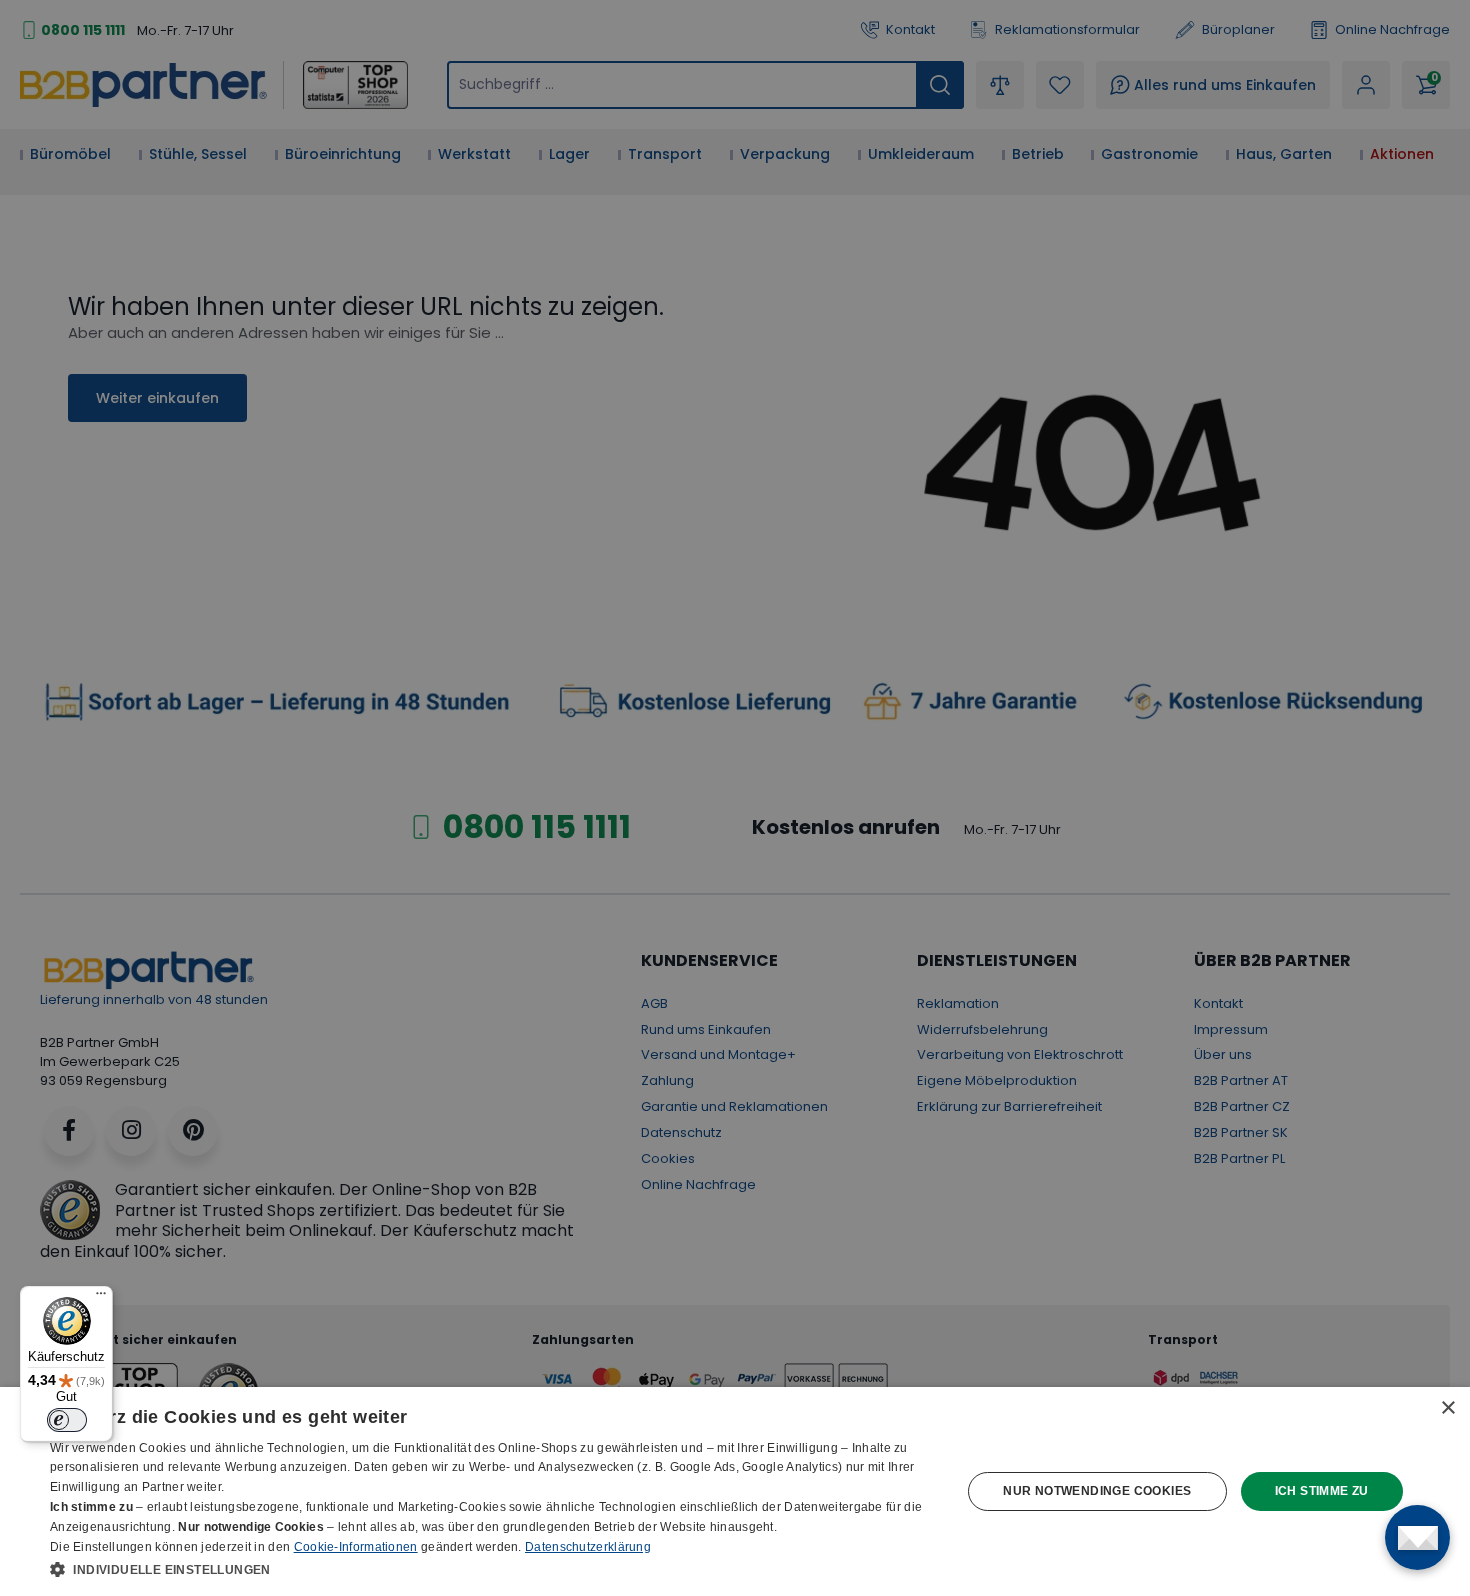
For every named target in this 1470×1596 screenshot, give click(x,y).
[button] (492, 1569)
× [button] (1447, 1408)
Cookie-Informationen (356, 1547)
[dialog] (735, 1491)
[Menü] (101, 1298)
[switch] (67, 1420)
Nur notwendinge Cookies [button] (1097, 1491)
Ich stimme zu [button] (1322, 1491)
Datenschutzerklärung (588, 1547)
